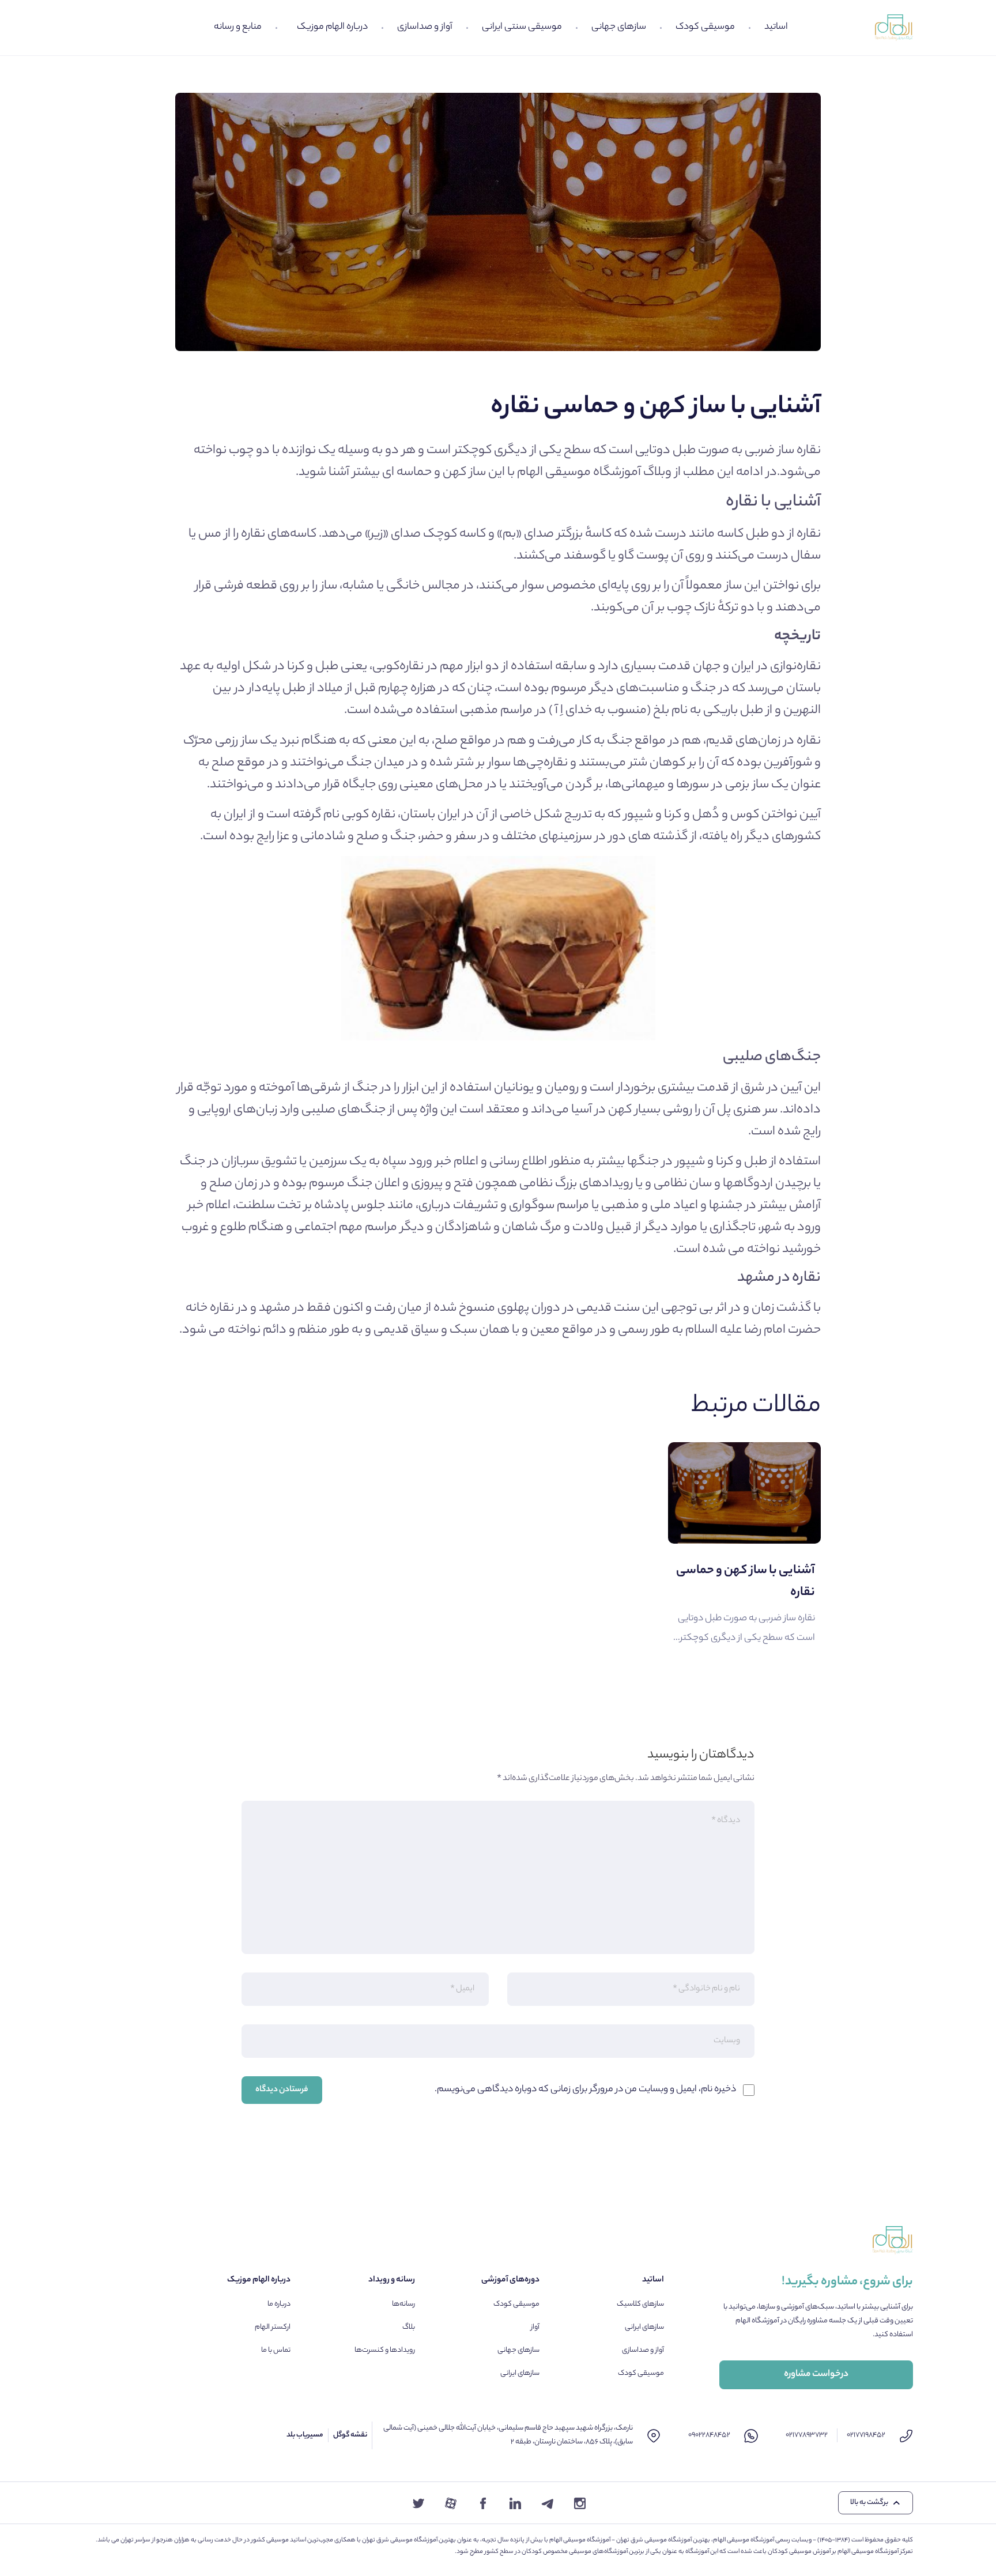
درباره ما (279, 2304)
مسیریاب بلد (305, 2435)
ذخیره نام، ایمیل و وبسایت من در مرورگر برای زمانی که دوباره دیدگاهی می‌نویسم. (585, 2090)
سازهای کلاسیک (640, 2304)
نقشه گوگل (350, 2435)
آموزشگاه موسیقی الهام (579, 473)
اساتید (776, 27)
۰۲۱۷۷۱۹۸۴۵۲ (866, 2435)
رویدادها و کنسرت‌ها (385, 2350)
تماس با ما (276, 2350)
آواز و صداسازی (425, 27)
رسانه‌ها (403, 2304)
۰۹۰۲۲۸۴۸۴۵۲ (709, 2435)
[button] (876, 2503)
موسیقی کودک (705, 27)
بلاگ (409, 2327)
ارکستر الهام (273, 2327)
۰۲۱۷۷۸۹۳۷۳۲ (807, 2435)
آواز (535, 2327)
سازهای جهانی (619, 27)
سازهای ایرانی (644, 2327)
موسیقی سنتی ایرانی (522, 27)
